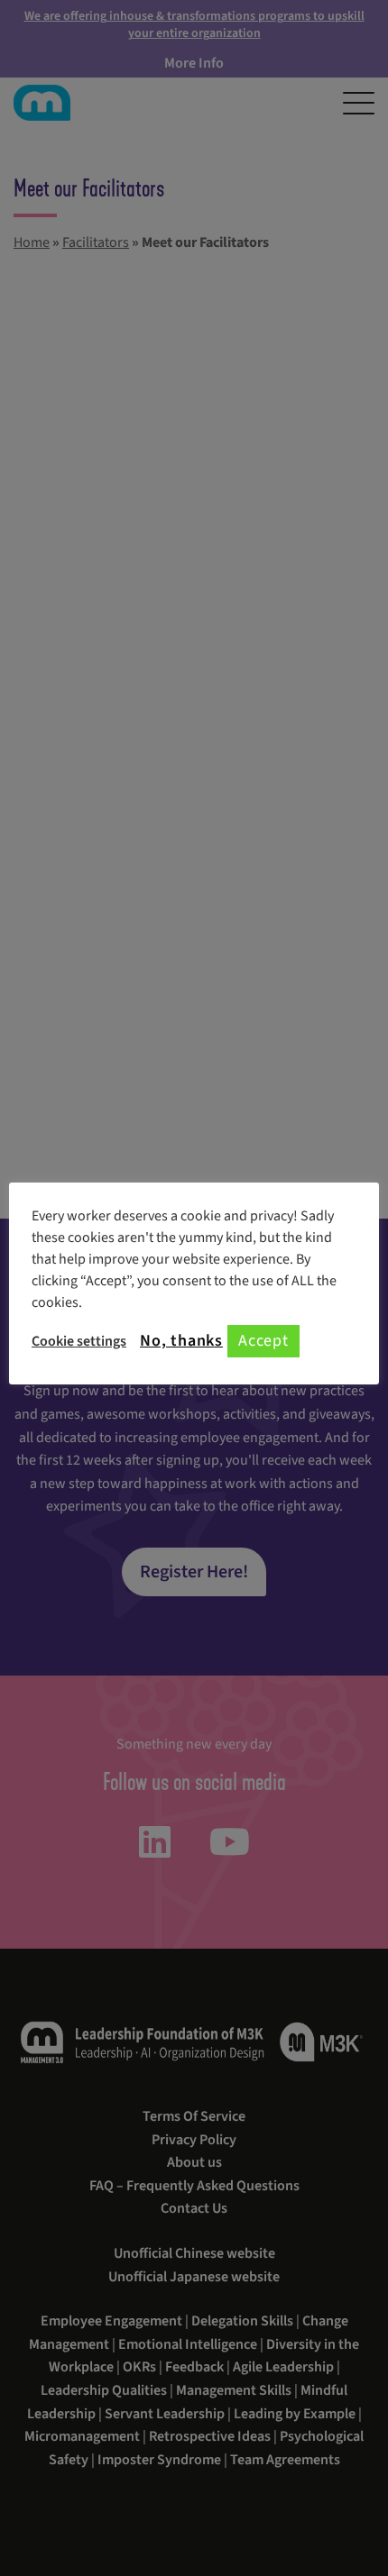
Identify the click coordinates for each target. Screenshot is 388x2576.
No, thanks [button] (181, 1341)
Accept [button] (263, 1341)
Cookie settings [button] (79, 1341)
